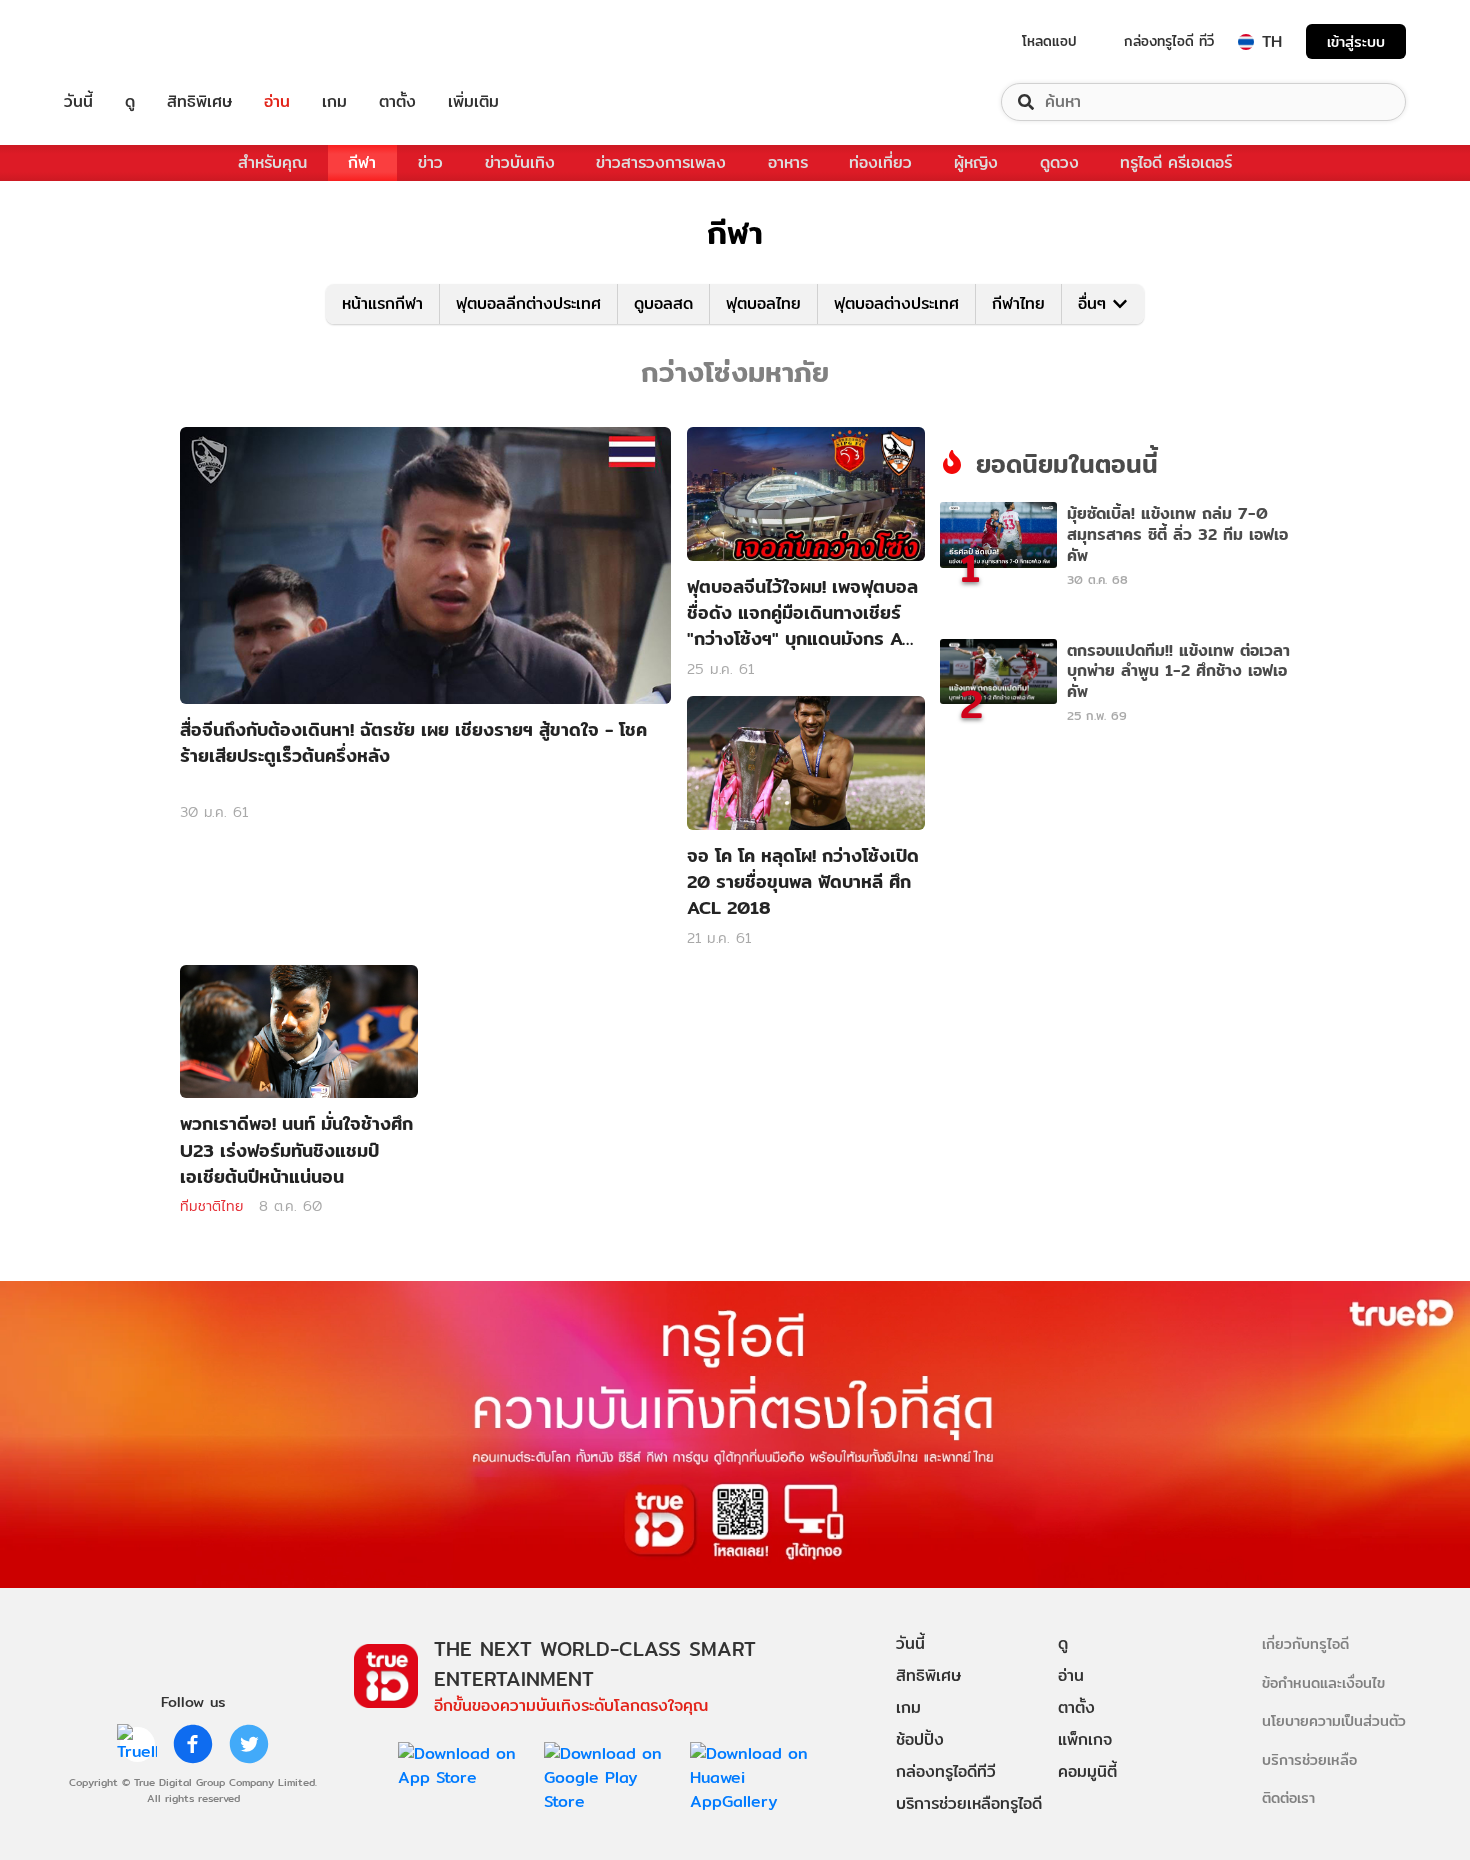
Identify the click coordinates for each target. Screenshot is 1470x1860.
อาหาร (788, 162)
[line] (137, 1744)
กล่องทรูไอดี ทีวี (1169, 41)
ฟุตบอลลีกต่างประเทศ (528, 303)
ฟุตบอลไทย (763, 303)
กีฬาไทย (1018, 303)
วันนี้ (78, 102)
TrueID (124, 41)
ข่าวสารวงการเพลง (661, 162)
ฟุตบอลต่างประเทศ (896, 303)
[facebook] (193, 1744)
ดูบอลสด (663, 303)
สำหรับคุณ (272, 162)
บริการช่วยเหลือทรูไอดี (969, 1803)
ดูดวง (1059, 162)
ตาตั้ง (397, 102)
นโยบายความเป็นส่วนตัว (1334, 1720)
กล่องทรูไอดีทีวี (946, 1771)
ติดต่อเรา (1288, 1797)
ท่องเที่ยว (880, 162)
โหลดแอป (1049, 41)
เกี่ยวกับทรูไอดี (1305, 1643)
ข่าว (430, 162)
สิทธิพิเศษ (199, 102)
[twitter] (249, 1744)
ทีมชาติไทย (211, 1206)
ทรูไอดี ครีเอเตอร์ (1176, 162)
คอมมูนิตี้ (1087, 1771)
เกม (334, 102)
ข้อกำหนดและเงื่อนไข (1323, 1682)
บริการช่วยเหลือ (1309, 1759)
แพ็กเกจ (1085, 1739)
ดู (130, 102)
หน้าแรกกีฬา (382, 303)
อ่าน (277, 102)
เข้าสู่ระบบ (1356, 41)
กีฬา (362, 162)
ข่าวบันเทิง (520, 162)
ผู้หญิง (976, 162)
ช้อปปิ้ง (920, 1739)
